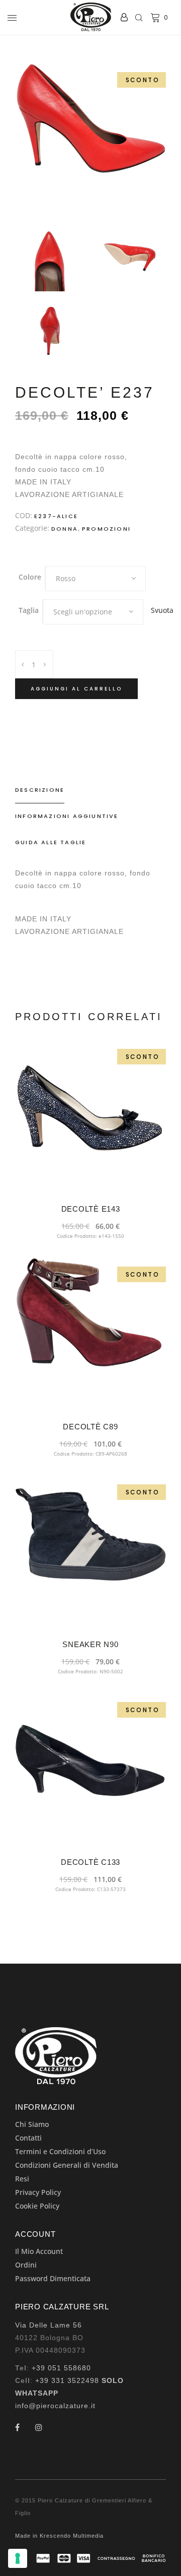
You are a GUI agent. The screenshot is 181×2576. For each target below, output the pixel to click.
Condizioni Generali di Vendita (67, 2165)
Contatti (28, 2138)
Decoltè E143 (91, 1209)
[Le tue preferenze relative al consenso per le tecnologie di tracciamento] (18, 2558)
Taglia (29, 610)
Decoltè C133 (90, 1862)
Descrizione (40, 790)
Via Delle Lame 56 (49, 2325)
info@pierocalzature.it (55, 2406)
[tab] (90, 790)
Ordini (26, 2265)
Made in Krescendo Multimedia (59, 2536)
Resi (22, 2179)
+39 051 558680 (61, 2368)
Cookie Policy (37, 2206)
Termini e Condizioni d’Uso (60, 2151)
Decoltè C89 (90, 1427)
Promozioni (106, 529)
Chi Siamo (32, 2124)
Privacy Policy (38, 2192)
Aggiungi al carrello (76, 689)
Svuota (162, 610)
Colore (30, 577)
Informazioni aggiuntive (67, 816)
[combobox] (96, 579)
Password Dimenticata (53, 2278)
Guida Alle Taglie (51, 842)
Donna (65, 529)
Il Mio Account (39, 2251)
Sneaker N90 (90, 1644)
